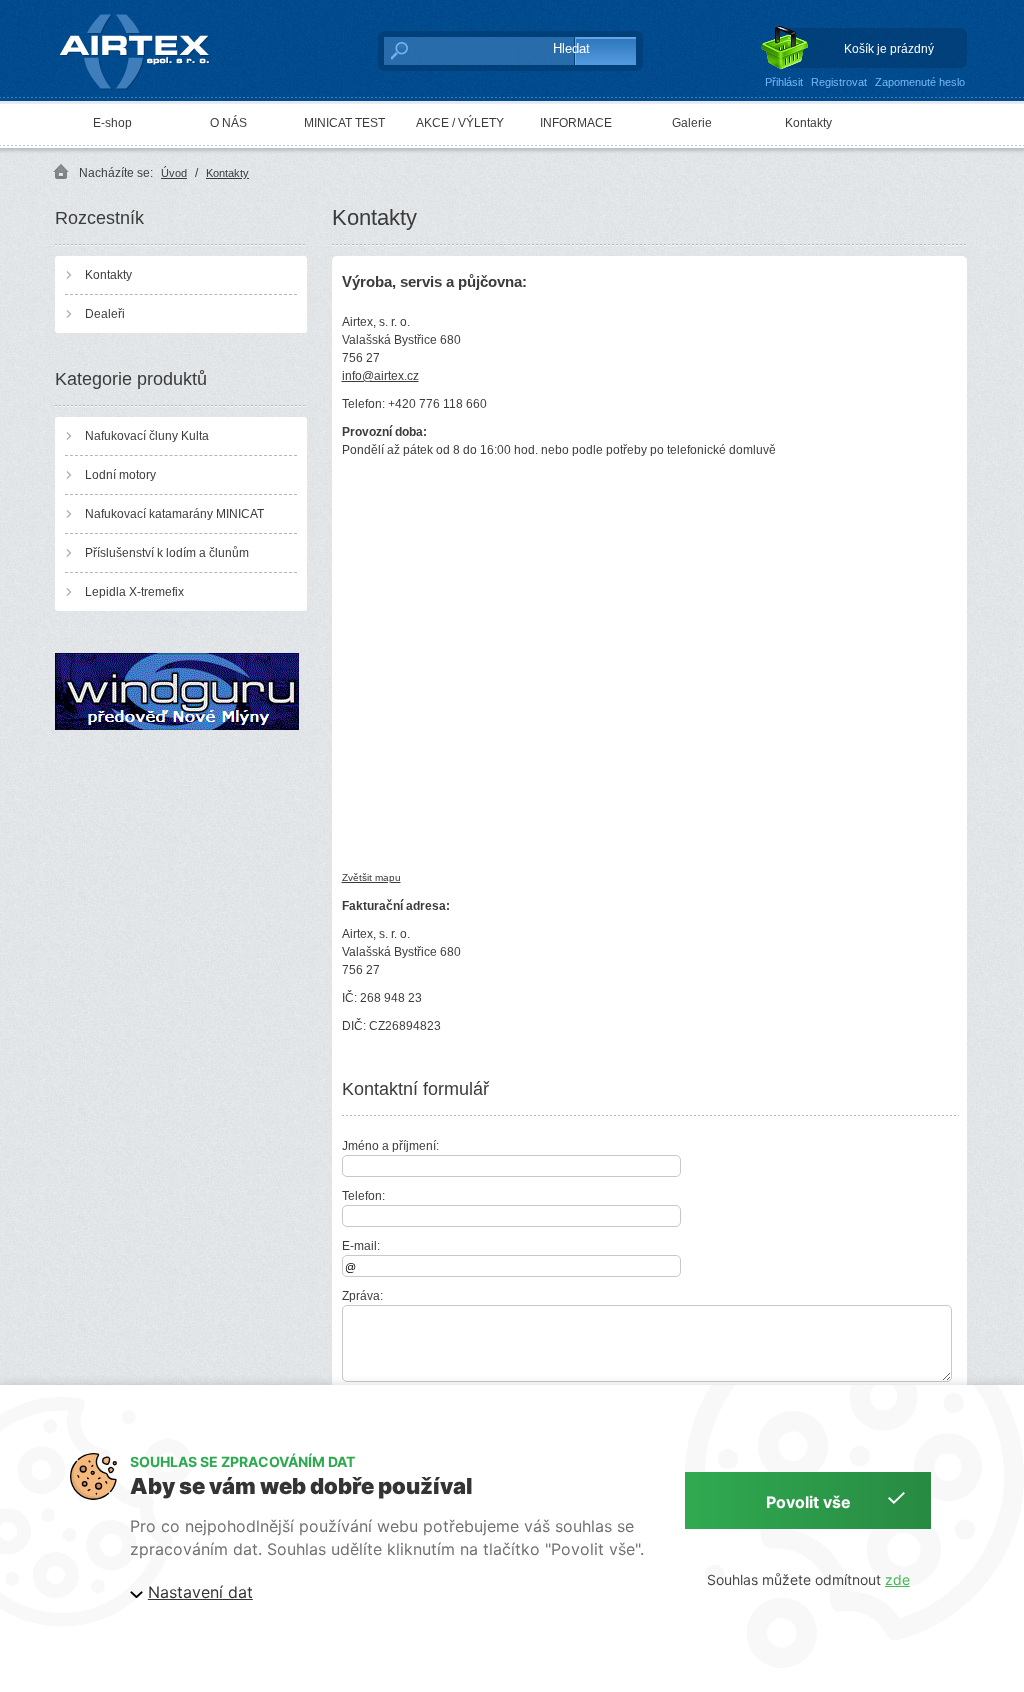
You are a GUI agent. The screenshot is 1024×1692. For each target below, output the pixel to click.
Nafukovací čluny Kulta (147, 436)
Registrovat (839, 82)
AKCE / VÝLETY (460, 123)
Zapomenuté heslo (920, 82)
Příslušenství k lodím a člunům (167, 553)
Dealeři (105, 314)
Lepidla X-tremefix (134, 592)
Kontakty (808, 123)
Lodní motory (120, 475)
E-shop (112, 123)
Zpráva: (362, 1296)
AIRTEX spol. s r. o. (148, 16)
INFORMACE (576, 123)
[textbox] (457, 50)
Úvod (174, 173)
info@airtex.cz (380, 376)
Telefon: (363, 1196)
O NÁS (228, 123)
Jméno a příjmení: (390, 1146)
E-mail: (361, 1246)
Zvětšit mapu (371, 877)
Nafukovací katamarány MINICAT (174, 514)
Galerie (692, 123)
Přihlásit (784, 82)
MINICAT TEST (344, 123)
